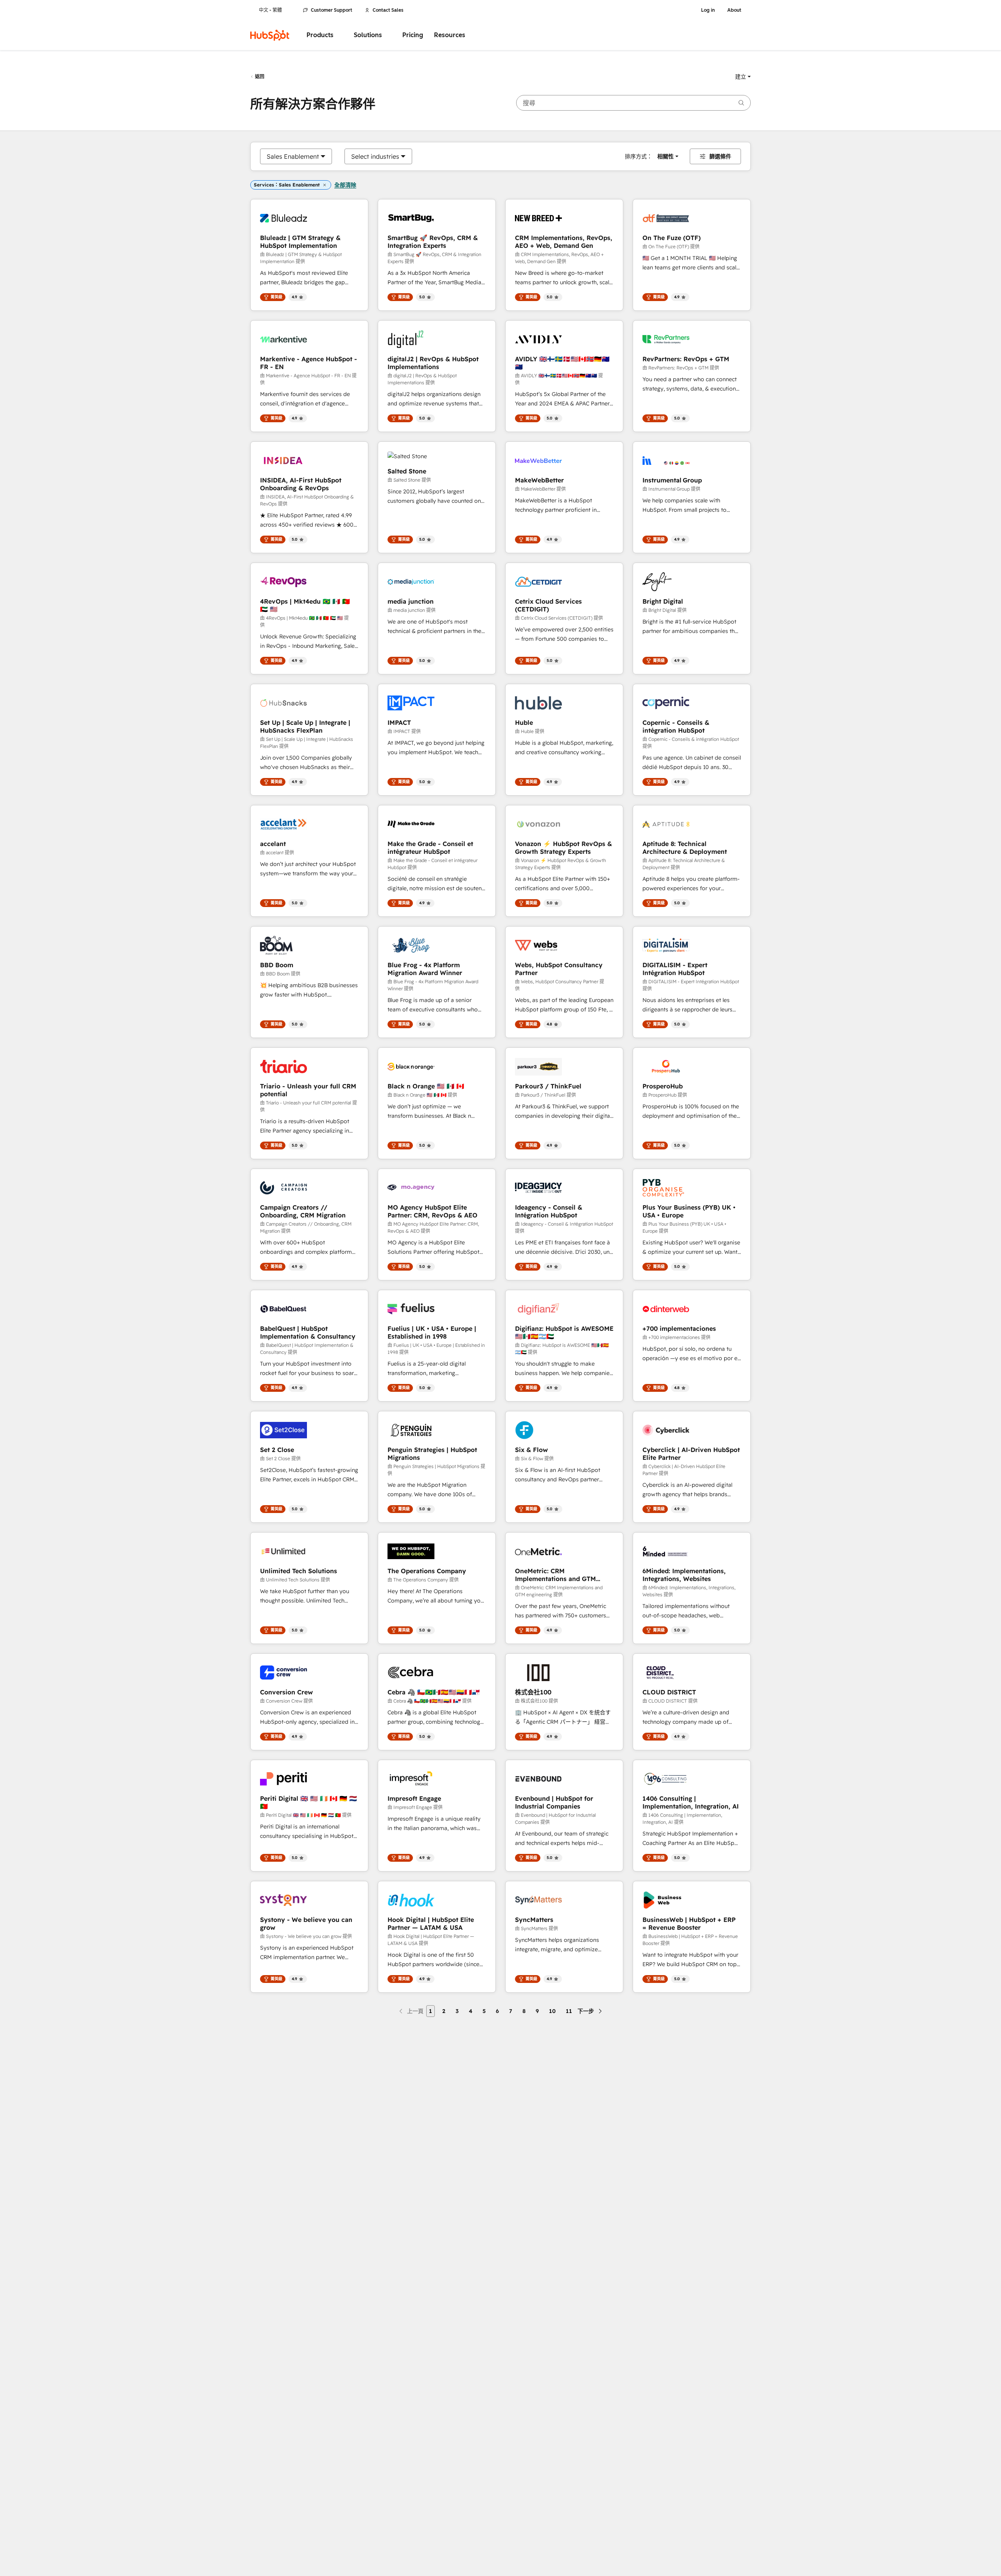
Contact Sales (388, 10)
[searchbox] (633, 103)
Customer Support (332, 10)
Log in (708, 10)
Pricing (413, 35)
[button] (743, 77)
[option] (293, 156)
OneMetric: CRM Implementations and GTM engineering (555, 1575)
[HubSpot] (270, 35)
